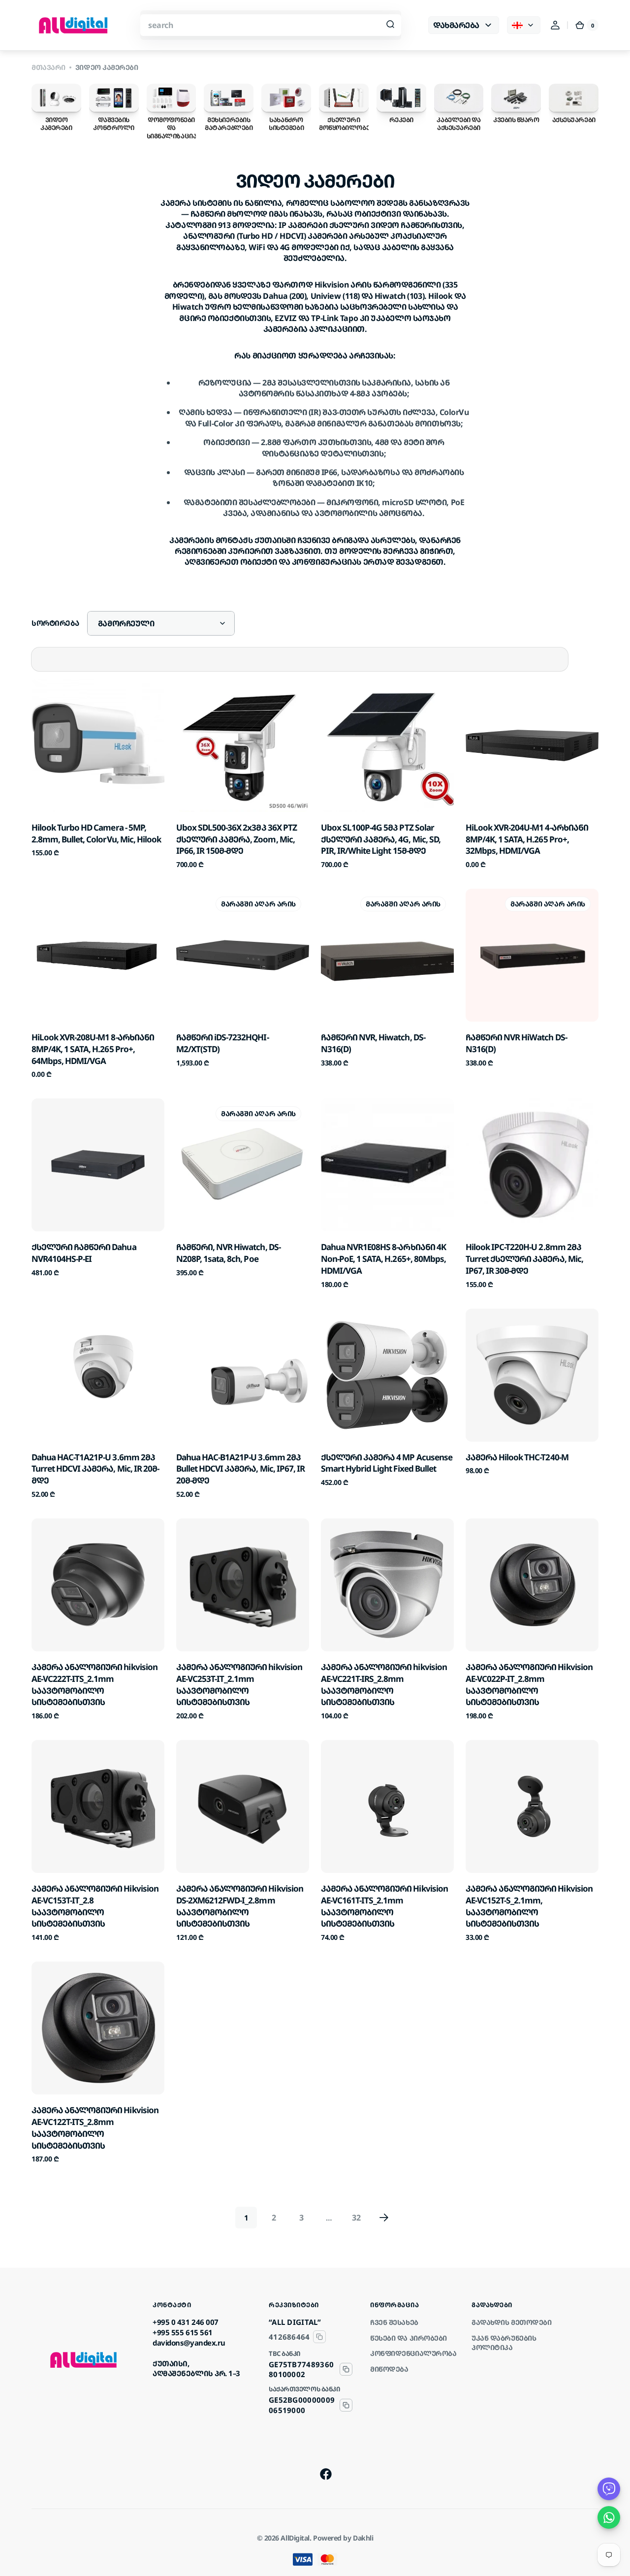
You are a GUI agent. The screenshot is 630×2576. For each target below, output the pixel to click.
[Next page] (384, 2218)
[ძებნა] (390, 25)
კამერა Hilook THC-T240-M (517, 1457)
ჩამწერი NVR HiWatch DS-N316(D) (516, 1043)
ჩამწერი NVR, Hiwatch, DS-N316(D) (373, 1043)
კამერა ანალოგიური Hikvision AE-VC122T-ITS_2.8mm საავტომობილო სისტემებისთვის (95, 2127)
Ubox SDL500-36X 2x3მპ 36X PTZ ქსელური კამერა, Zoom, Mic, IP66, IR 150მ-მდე (236, 839)
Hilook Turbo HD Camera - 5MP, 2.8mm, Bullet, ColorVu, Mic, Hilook (96, 833)
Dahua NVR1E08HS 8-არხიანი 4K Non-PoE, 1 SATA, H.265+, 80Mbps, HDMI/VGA (383, 1259)
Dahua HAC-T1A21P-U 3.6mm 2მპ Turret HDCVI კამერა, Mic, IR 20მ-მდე (95, 1469)
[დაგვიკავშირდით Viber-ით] (609, 2489)
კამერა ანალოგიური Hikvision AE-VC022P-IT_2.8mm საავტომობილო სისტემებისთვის (529, 1684)
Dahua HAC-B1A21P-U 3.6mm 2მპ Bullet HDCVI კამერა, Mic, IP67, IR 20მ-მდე (240, 1469)
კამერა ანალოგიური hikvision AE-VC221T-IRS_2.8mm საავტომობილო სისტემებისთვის (384, 1684)
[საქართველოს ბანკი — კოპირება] (346, 2405)
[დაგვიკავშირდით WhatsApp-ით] (609, 2517)
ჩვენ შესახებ (394, 2322)
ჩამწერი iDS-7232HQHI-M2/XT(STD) (222, 1043)
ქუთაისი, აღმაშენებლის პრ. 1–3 (196, 2368)
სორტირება (55, 623)
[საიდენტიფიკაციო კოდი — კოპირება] (319, 2337)
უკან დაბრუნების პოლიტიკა (504, 2343)
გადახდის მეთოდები (511, 2322)
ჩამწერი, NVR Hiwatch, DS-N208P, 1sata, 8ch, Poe (228, 1253)
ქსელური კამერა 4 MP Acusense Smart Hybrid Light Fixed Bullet (387, 1463)
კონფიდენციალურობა (413, 2353)
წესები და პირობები (409, 2338)
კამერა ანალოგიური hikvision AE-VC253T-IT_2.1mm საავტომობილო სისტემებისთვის (239, 1684)
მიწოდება (389, 2369)
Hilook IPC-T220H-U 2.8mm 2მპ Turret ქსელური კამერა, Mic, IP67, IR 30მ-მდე (524, 1259)
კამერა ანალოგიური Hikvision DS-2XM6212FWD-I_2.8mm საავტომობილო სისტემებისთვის (240, 1906)
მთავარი (48, 67)
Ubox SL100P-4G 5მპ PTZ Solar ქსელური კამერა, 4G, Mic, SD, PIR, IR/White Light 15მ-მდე (381, 839)
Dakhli (363, 2538)
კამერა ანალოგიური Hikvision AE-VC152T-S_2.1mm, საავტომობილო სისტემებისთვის (529, 1906)
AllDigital (295, 2538)
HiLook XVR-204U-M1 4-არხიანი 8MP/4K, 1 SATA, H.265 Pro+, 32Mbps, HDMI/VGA (527, 839)
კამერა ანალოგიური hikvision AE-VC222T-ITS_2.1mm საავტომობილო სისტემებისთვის (94, 1684)
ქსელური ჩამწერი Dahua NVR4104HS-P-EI (84, 1253)
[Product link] (98, 774)
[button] (555, 25)
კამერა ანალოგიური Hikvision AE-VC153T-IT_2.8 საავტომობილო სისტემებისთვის (95, 1906)
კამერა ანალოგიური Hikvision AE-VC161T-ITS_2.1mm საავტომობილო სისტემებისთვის (384, 1906)
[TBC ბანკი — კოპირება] (346, 2369)
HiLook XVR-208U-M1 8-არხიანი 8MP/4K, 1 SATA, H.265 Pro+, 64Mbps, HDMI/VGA (93, 1049)
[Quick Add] (55, 788)
